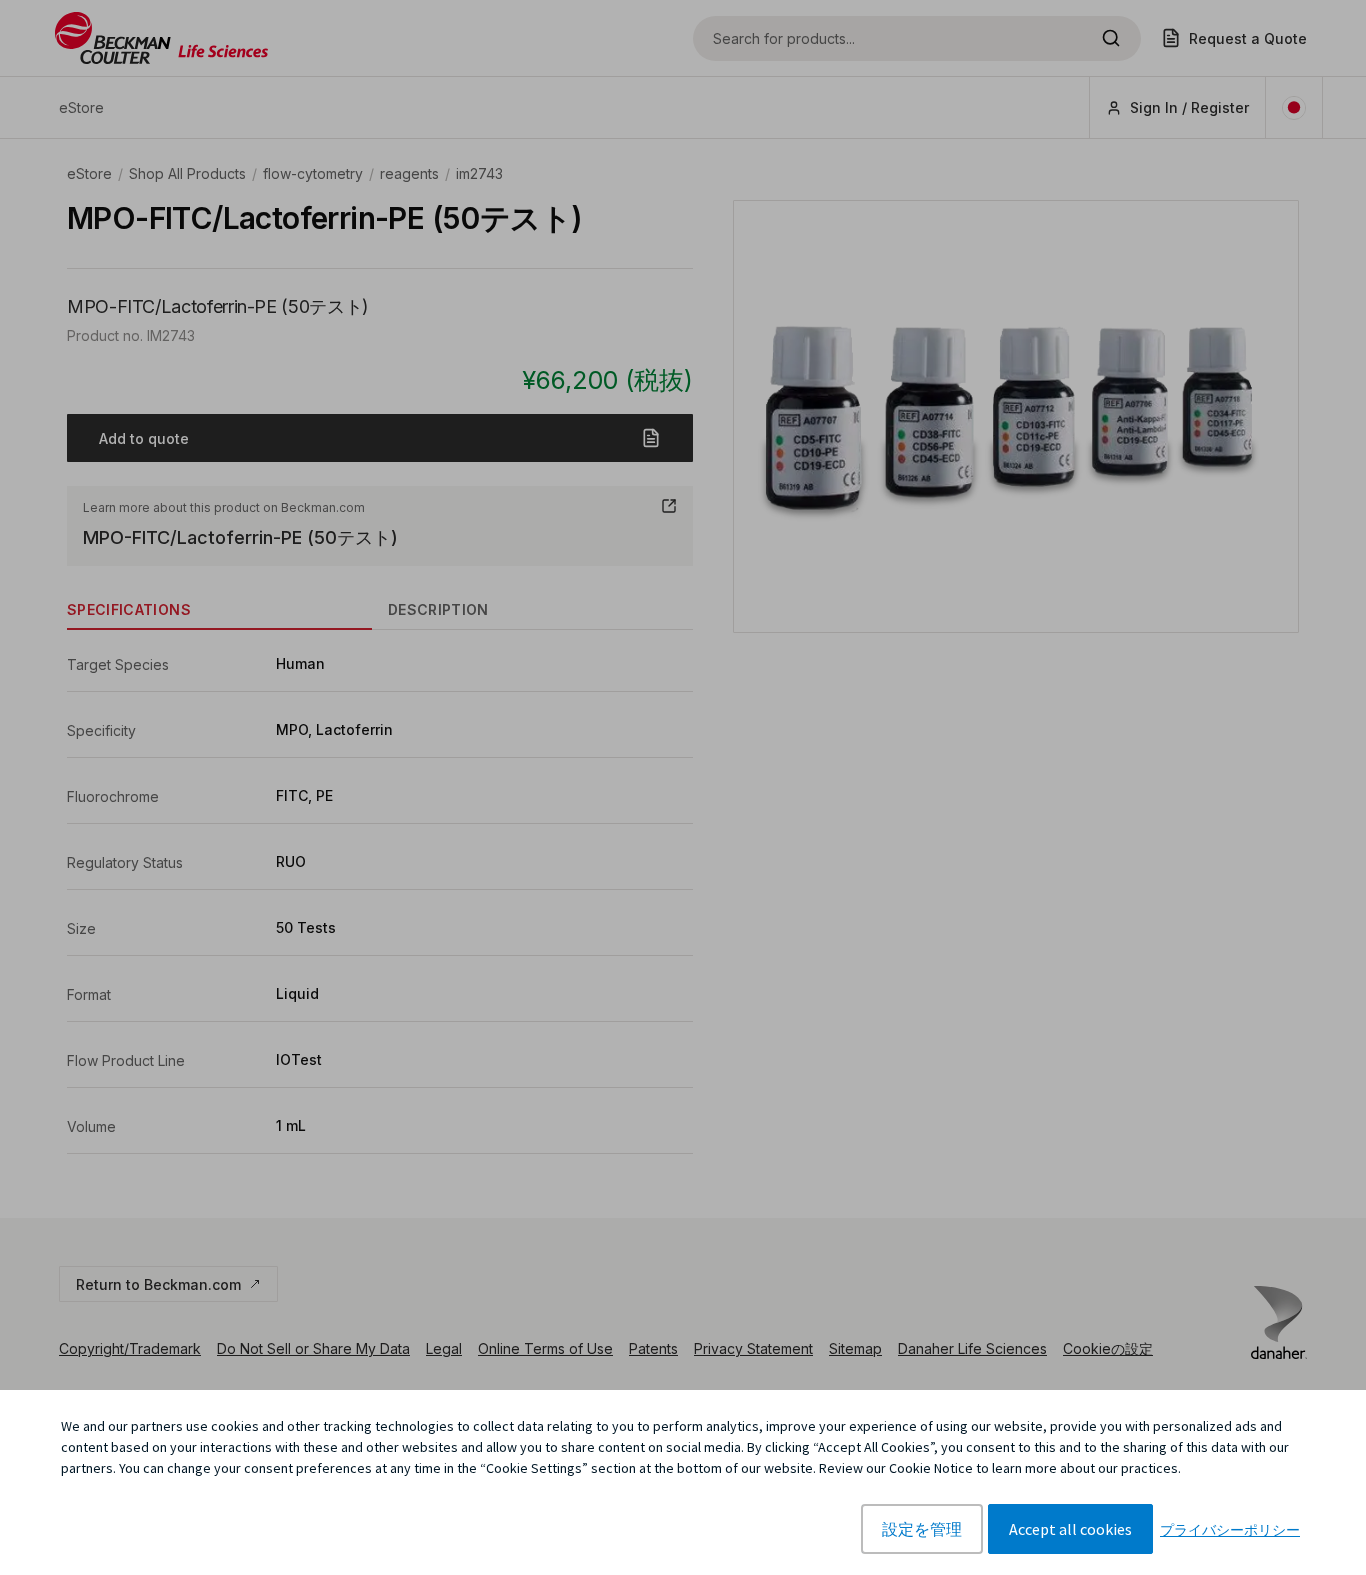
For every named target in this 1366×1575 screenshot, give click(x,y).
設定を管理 (922, 1529)
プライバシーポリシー (1230, 1530)
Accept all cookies (1070, 1529)
